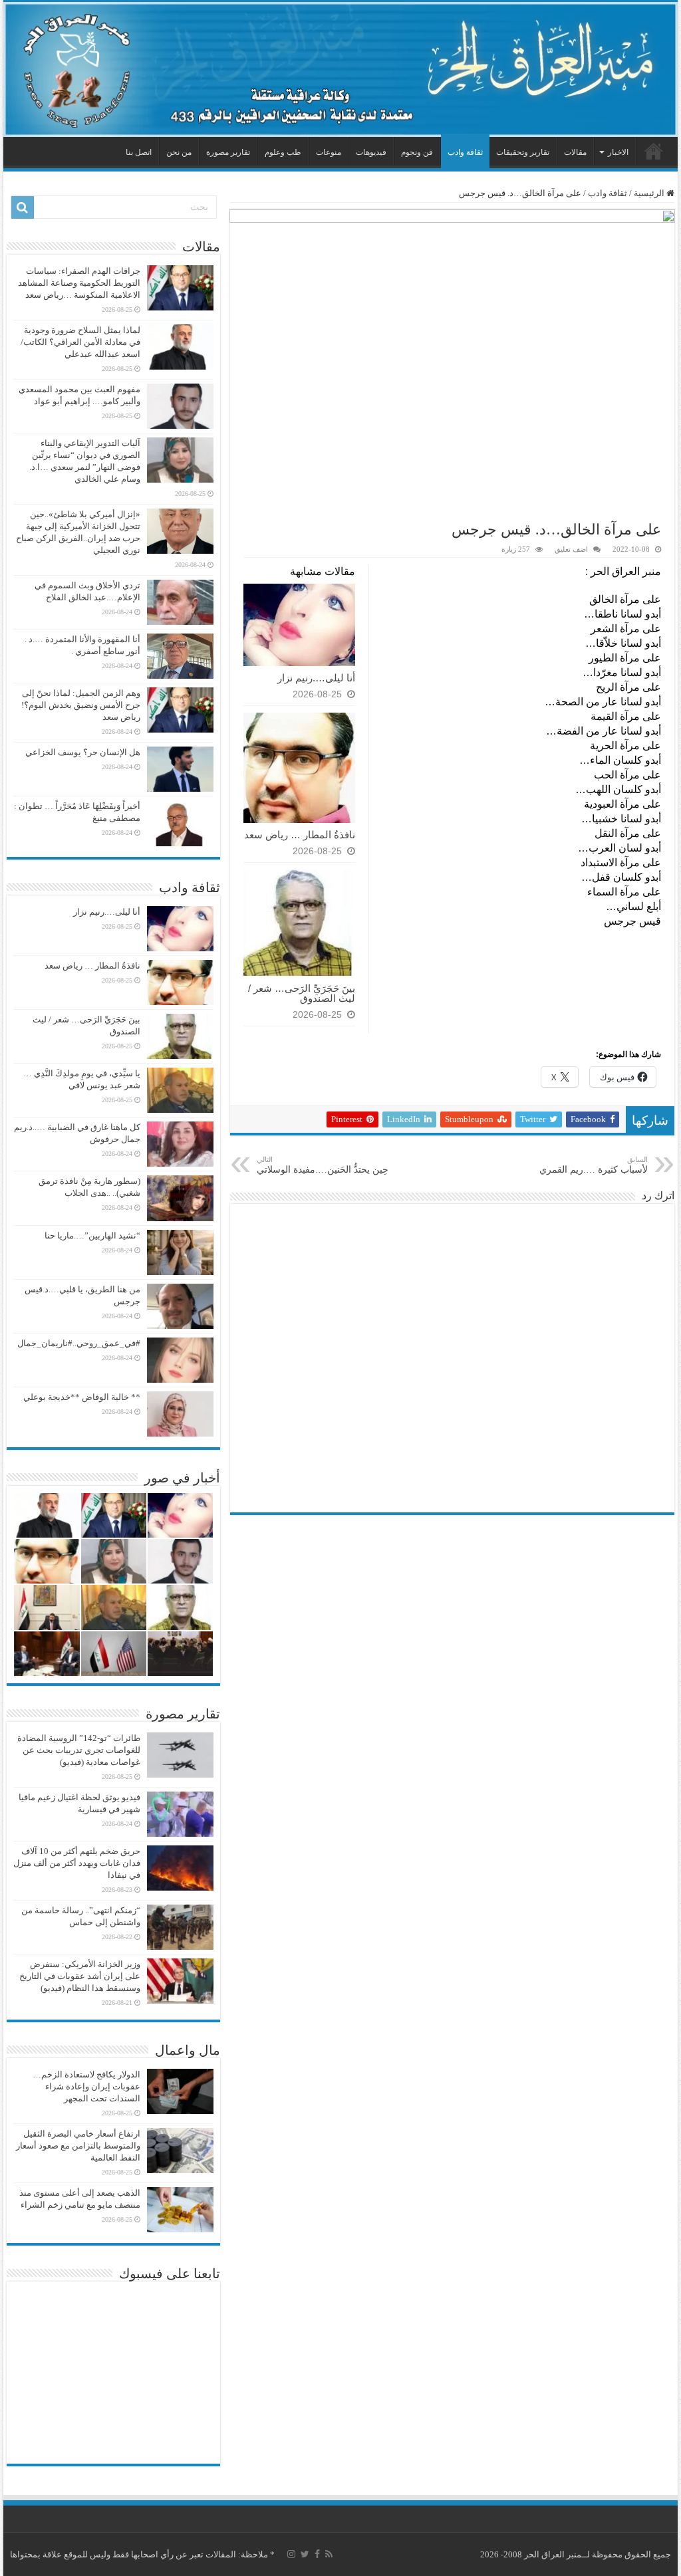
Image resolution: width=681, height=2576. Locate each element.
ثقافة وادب (465, 152)
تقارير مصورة (228, 152)
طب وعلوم (283, 152)
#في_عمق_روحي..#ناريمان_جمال (79, 1343)
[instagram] (291, 2554)
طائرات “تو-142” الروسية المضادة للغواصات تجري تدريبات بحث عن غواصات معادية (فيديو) (79, 1750)
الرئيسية (654, 151)
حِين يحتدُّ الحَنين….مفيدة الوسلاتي (323, 1165)
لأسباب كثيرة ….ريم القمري (594, 1165)
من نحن (179, 152)
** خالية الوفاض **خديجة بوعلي (82, 1397)
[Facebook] (317, 2554)
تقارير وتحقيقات (523, 152)
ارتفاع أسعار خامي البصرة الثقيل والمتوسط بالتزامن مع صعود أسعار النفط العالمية (78, 2146)
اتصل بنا (139, 152)
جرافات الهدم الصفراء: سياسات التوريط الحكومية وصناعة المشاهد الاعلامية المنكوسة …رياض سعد (79, 283)
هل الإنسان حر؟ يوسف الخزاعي (83, 752)
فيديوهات (371, 152)
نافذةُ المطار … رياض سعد (300, 835)
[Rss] (329, 2554)
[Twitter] (305, 2554)
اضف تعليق (571, 549)
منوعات (329, 152)
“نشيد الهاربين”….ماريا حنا (92, 1235)
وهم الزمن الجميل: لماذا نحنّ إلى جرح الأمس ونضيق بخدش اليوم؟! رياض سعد (81, 705)
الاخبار (618, 152)
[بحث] (23, 207)
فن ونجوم (417, 152)
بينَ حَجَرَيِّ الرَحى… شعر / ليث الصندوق (302, 993)
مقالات (575, 152)
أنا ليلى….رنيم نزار (316, 678)
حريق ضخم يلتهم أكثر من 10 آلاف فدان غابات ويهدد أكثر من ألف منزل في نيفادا (77, 1863)
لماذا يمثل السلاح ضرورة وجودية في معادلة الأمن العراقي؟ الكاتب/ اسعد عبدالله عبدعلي (80, 342)
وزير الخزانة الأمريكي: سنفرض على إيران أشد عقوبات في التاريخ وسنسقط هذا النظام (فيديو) (80, 1976)
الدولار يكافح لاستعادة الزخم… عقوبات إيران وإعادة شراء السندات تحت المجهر (86, 2086)
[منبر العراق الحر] (340, 69)
